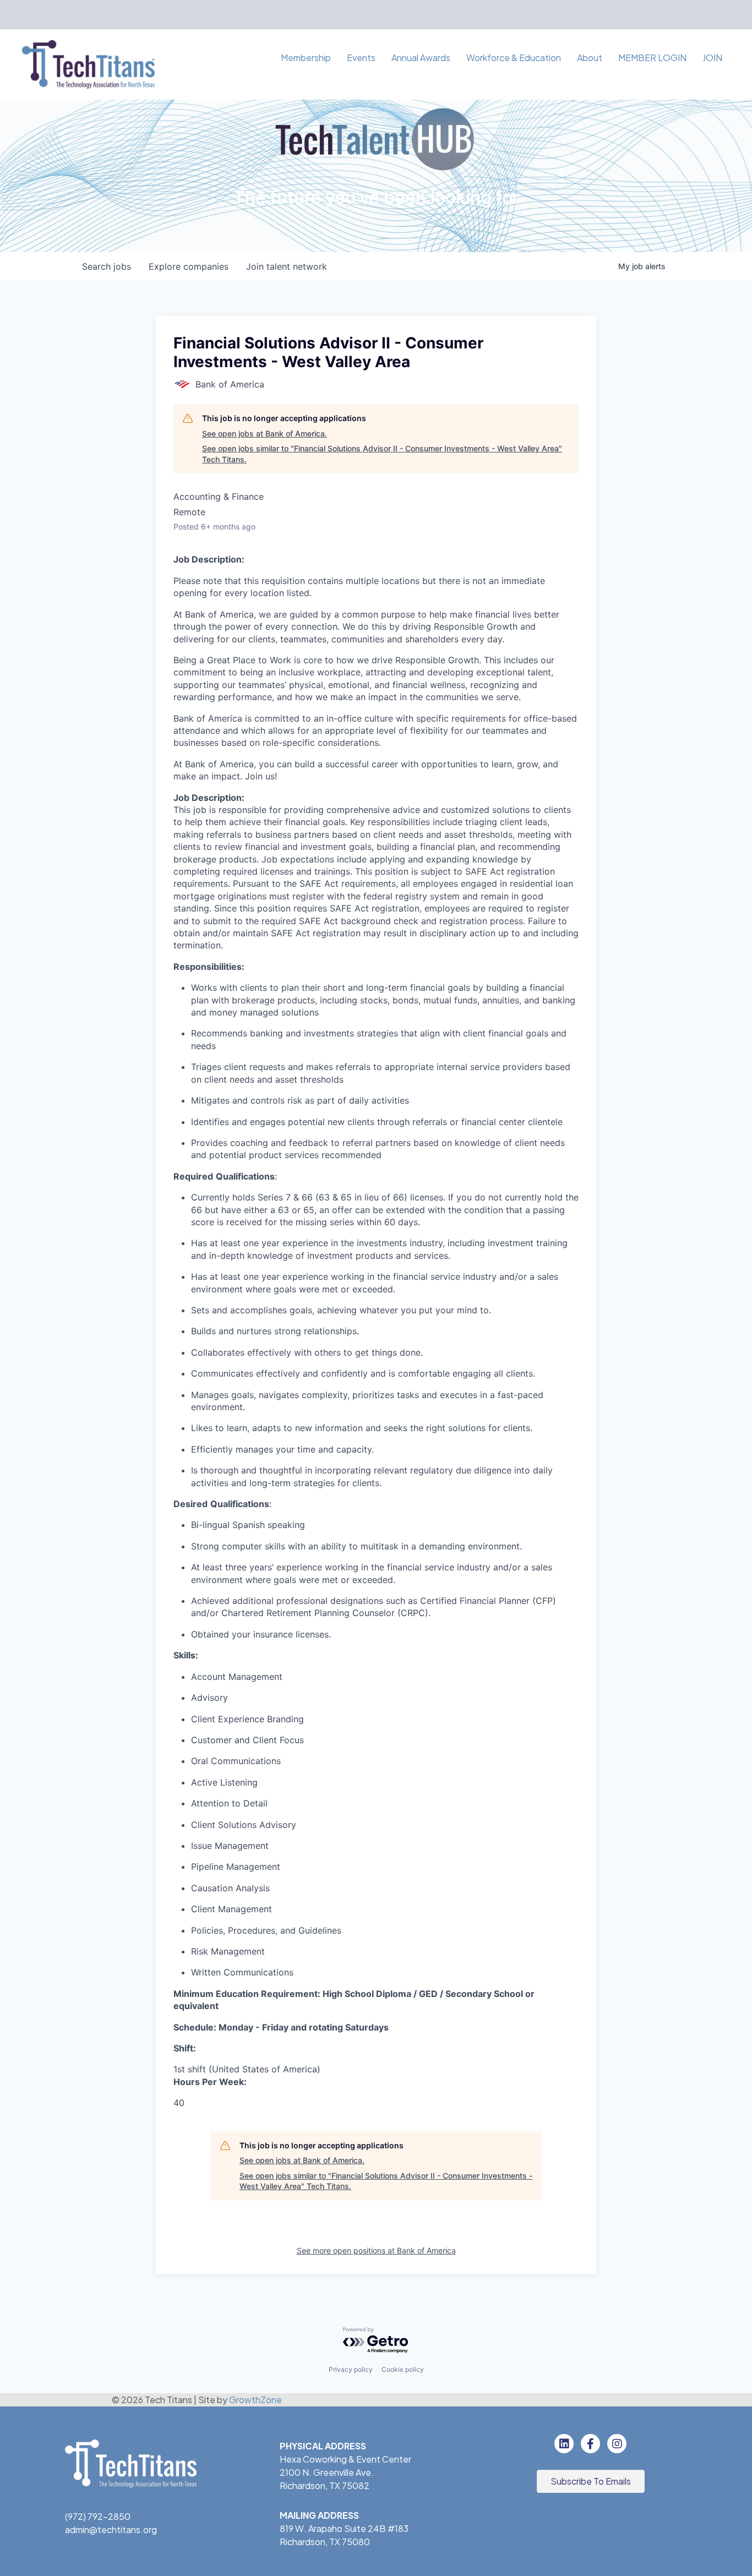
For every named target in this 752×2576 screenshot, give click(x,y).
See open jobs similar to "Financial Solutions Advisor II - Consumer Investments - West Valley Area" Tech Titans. (382, 454)
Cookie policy (403, 2369)
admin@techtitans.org (111, 2529)
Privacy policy (351, 2369)
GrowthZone (255, 2400)
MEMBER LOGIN (652, 58)
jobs (107, 266)
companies (189, 266)
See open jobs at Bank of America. (265, 433)
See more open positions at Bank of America (376, 2250)
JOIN (712, 58)
